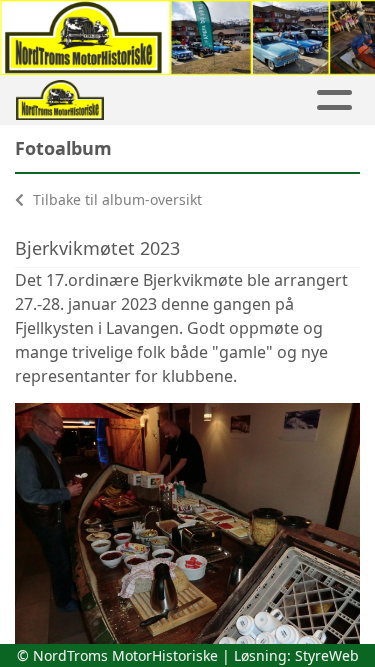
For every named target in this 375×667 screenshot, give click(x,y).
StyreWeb (327, 655)
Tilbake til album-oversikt (115, 199)
